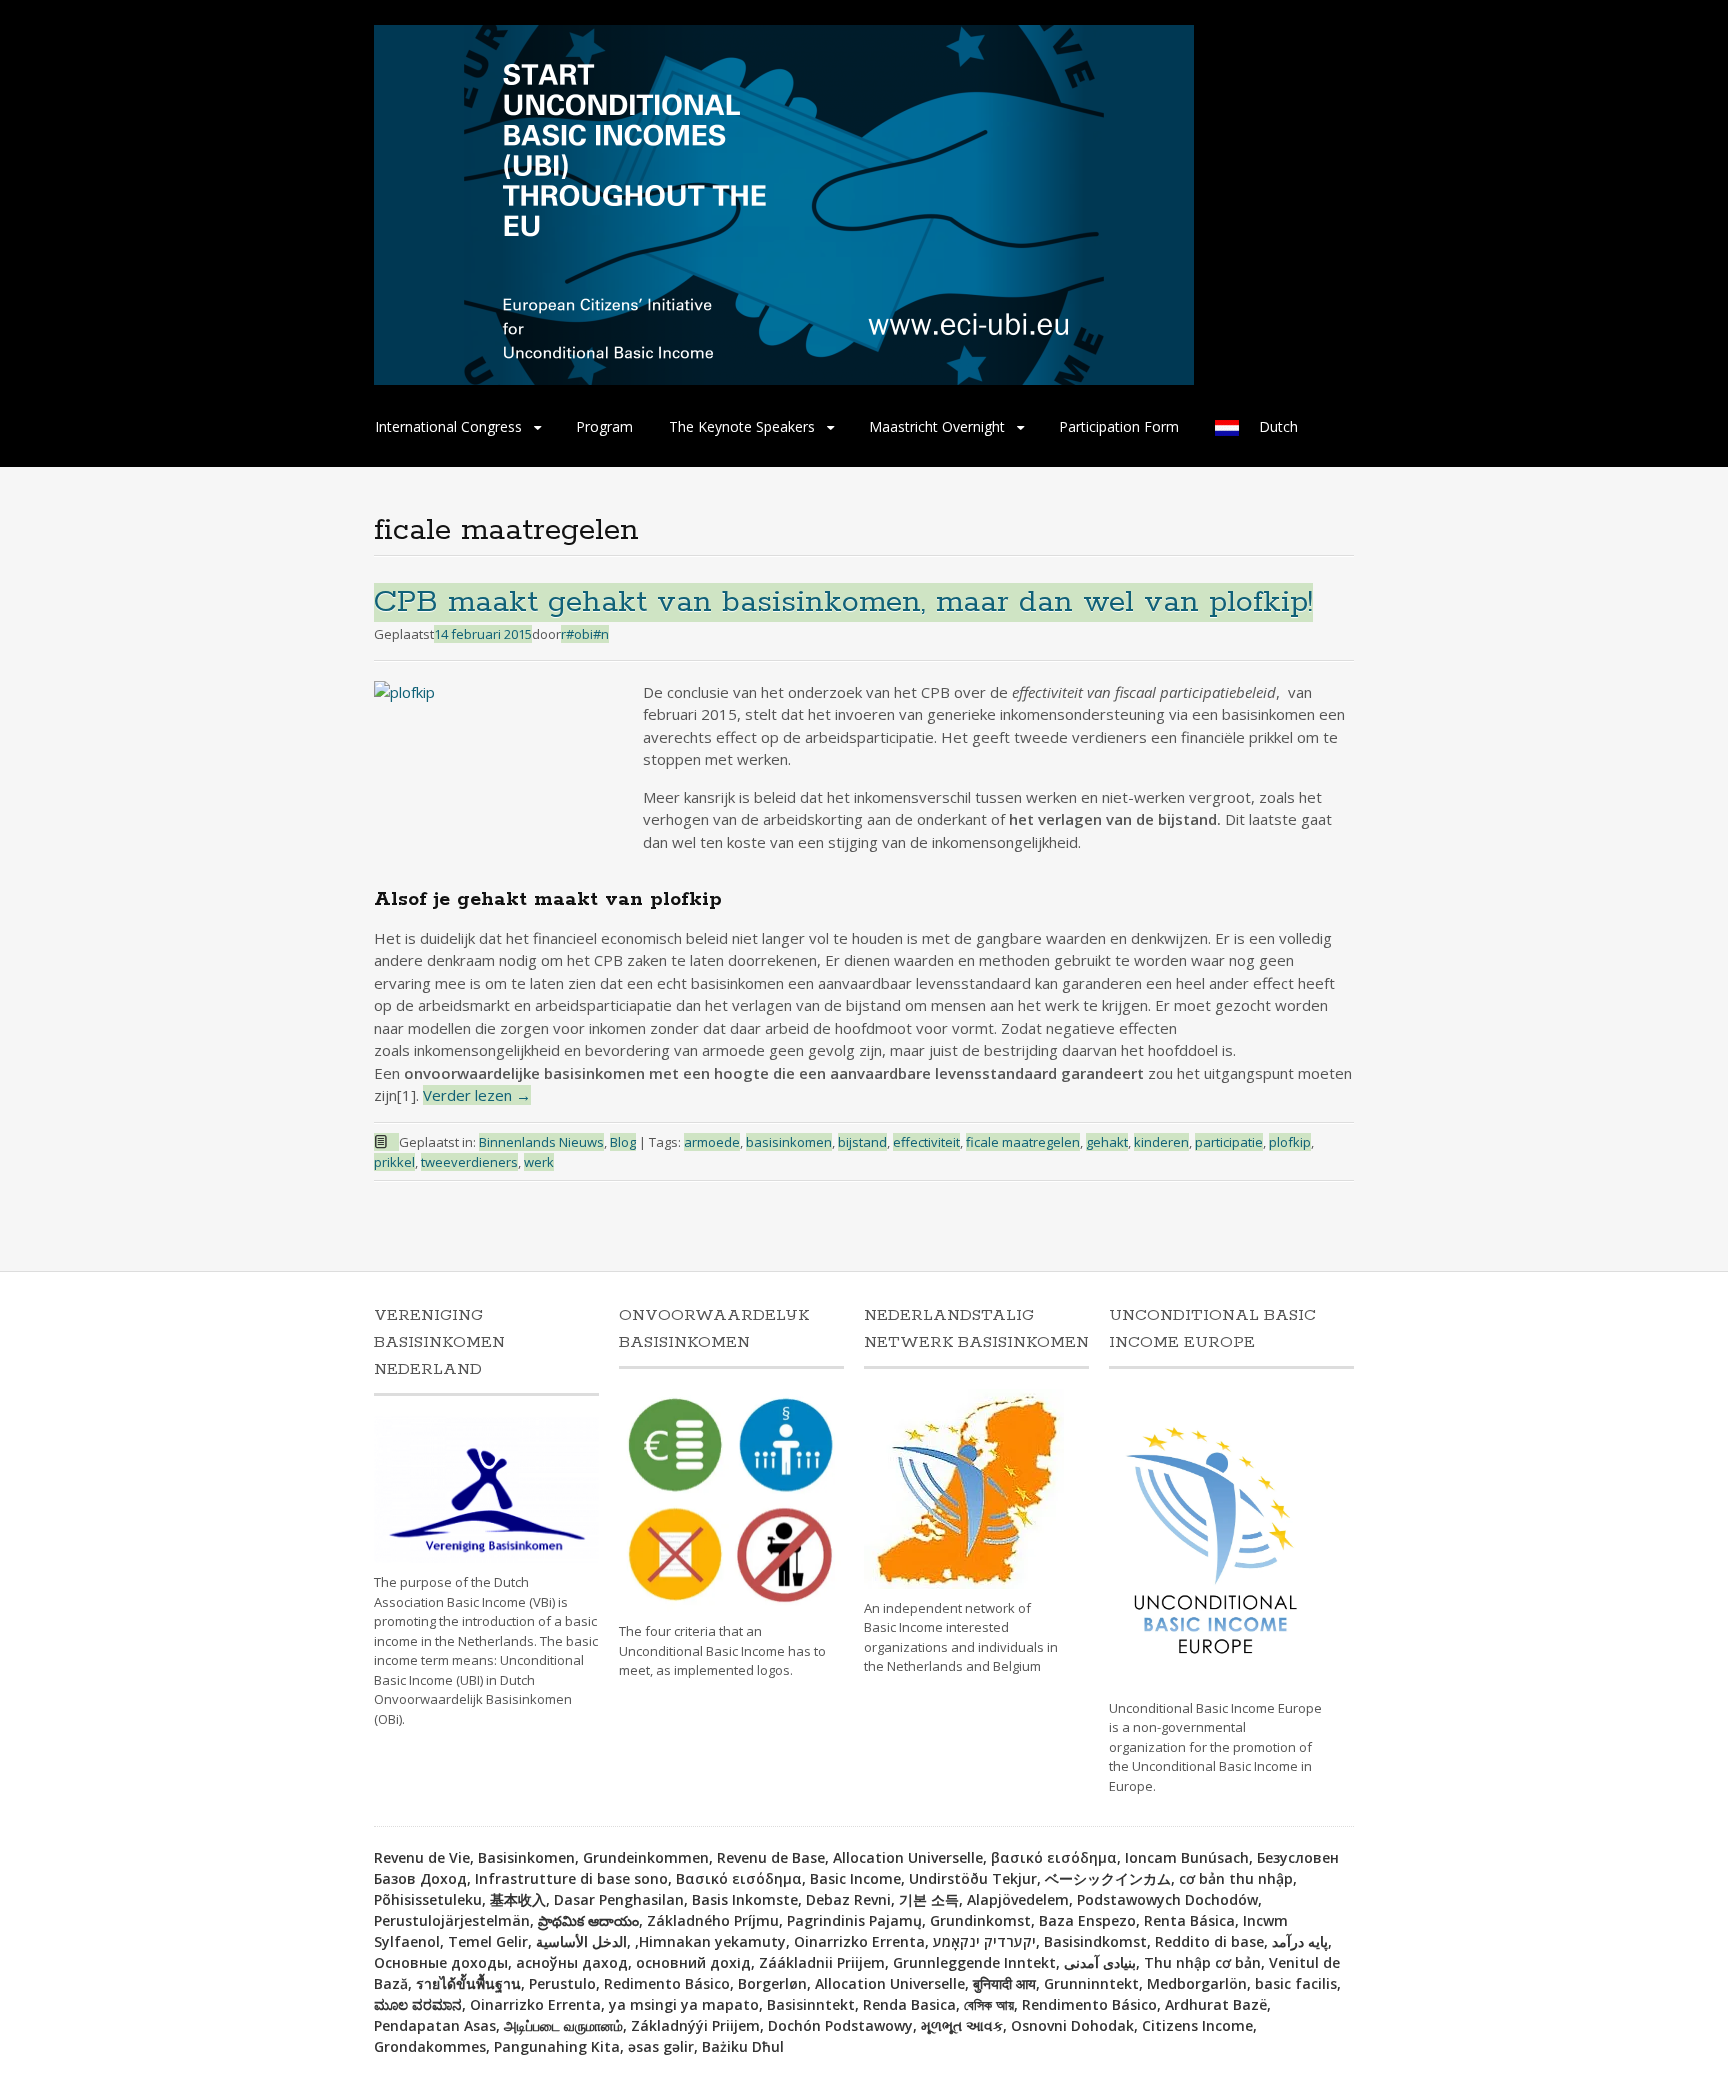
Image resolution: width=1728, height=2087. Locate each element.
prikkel (394, 1162)
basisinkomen (789, 1142)
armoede (712, 1142)
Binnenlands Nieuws (541, 1142)
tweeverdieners (469, 1162)
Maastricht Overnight (937, 426)
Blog (623, 1142)
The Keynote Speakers (742, 426)
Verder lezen (477, 1095)
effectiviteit (926, 1142)
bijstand (862, 1142)
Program (604, 426)
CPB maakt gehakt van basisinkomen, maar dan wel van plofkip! (843, 602)
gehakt (1107, 1142)
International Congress (448, 426)
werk (539, 1162)
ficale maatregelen (1023, 1142)
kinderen (1161, 1142)
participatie (1229, 1142)
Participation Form (1119, 426)
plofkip (1290, 1142)
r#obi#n (585, 634)
